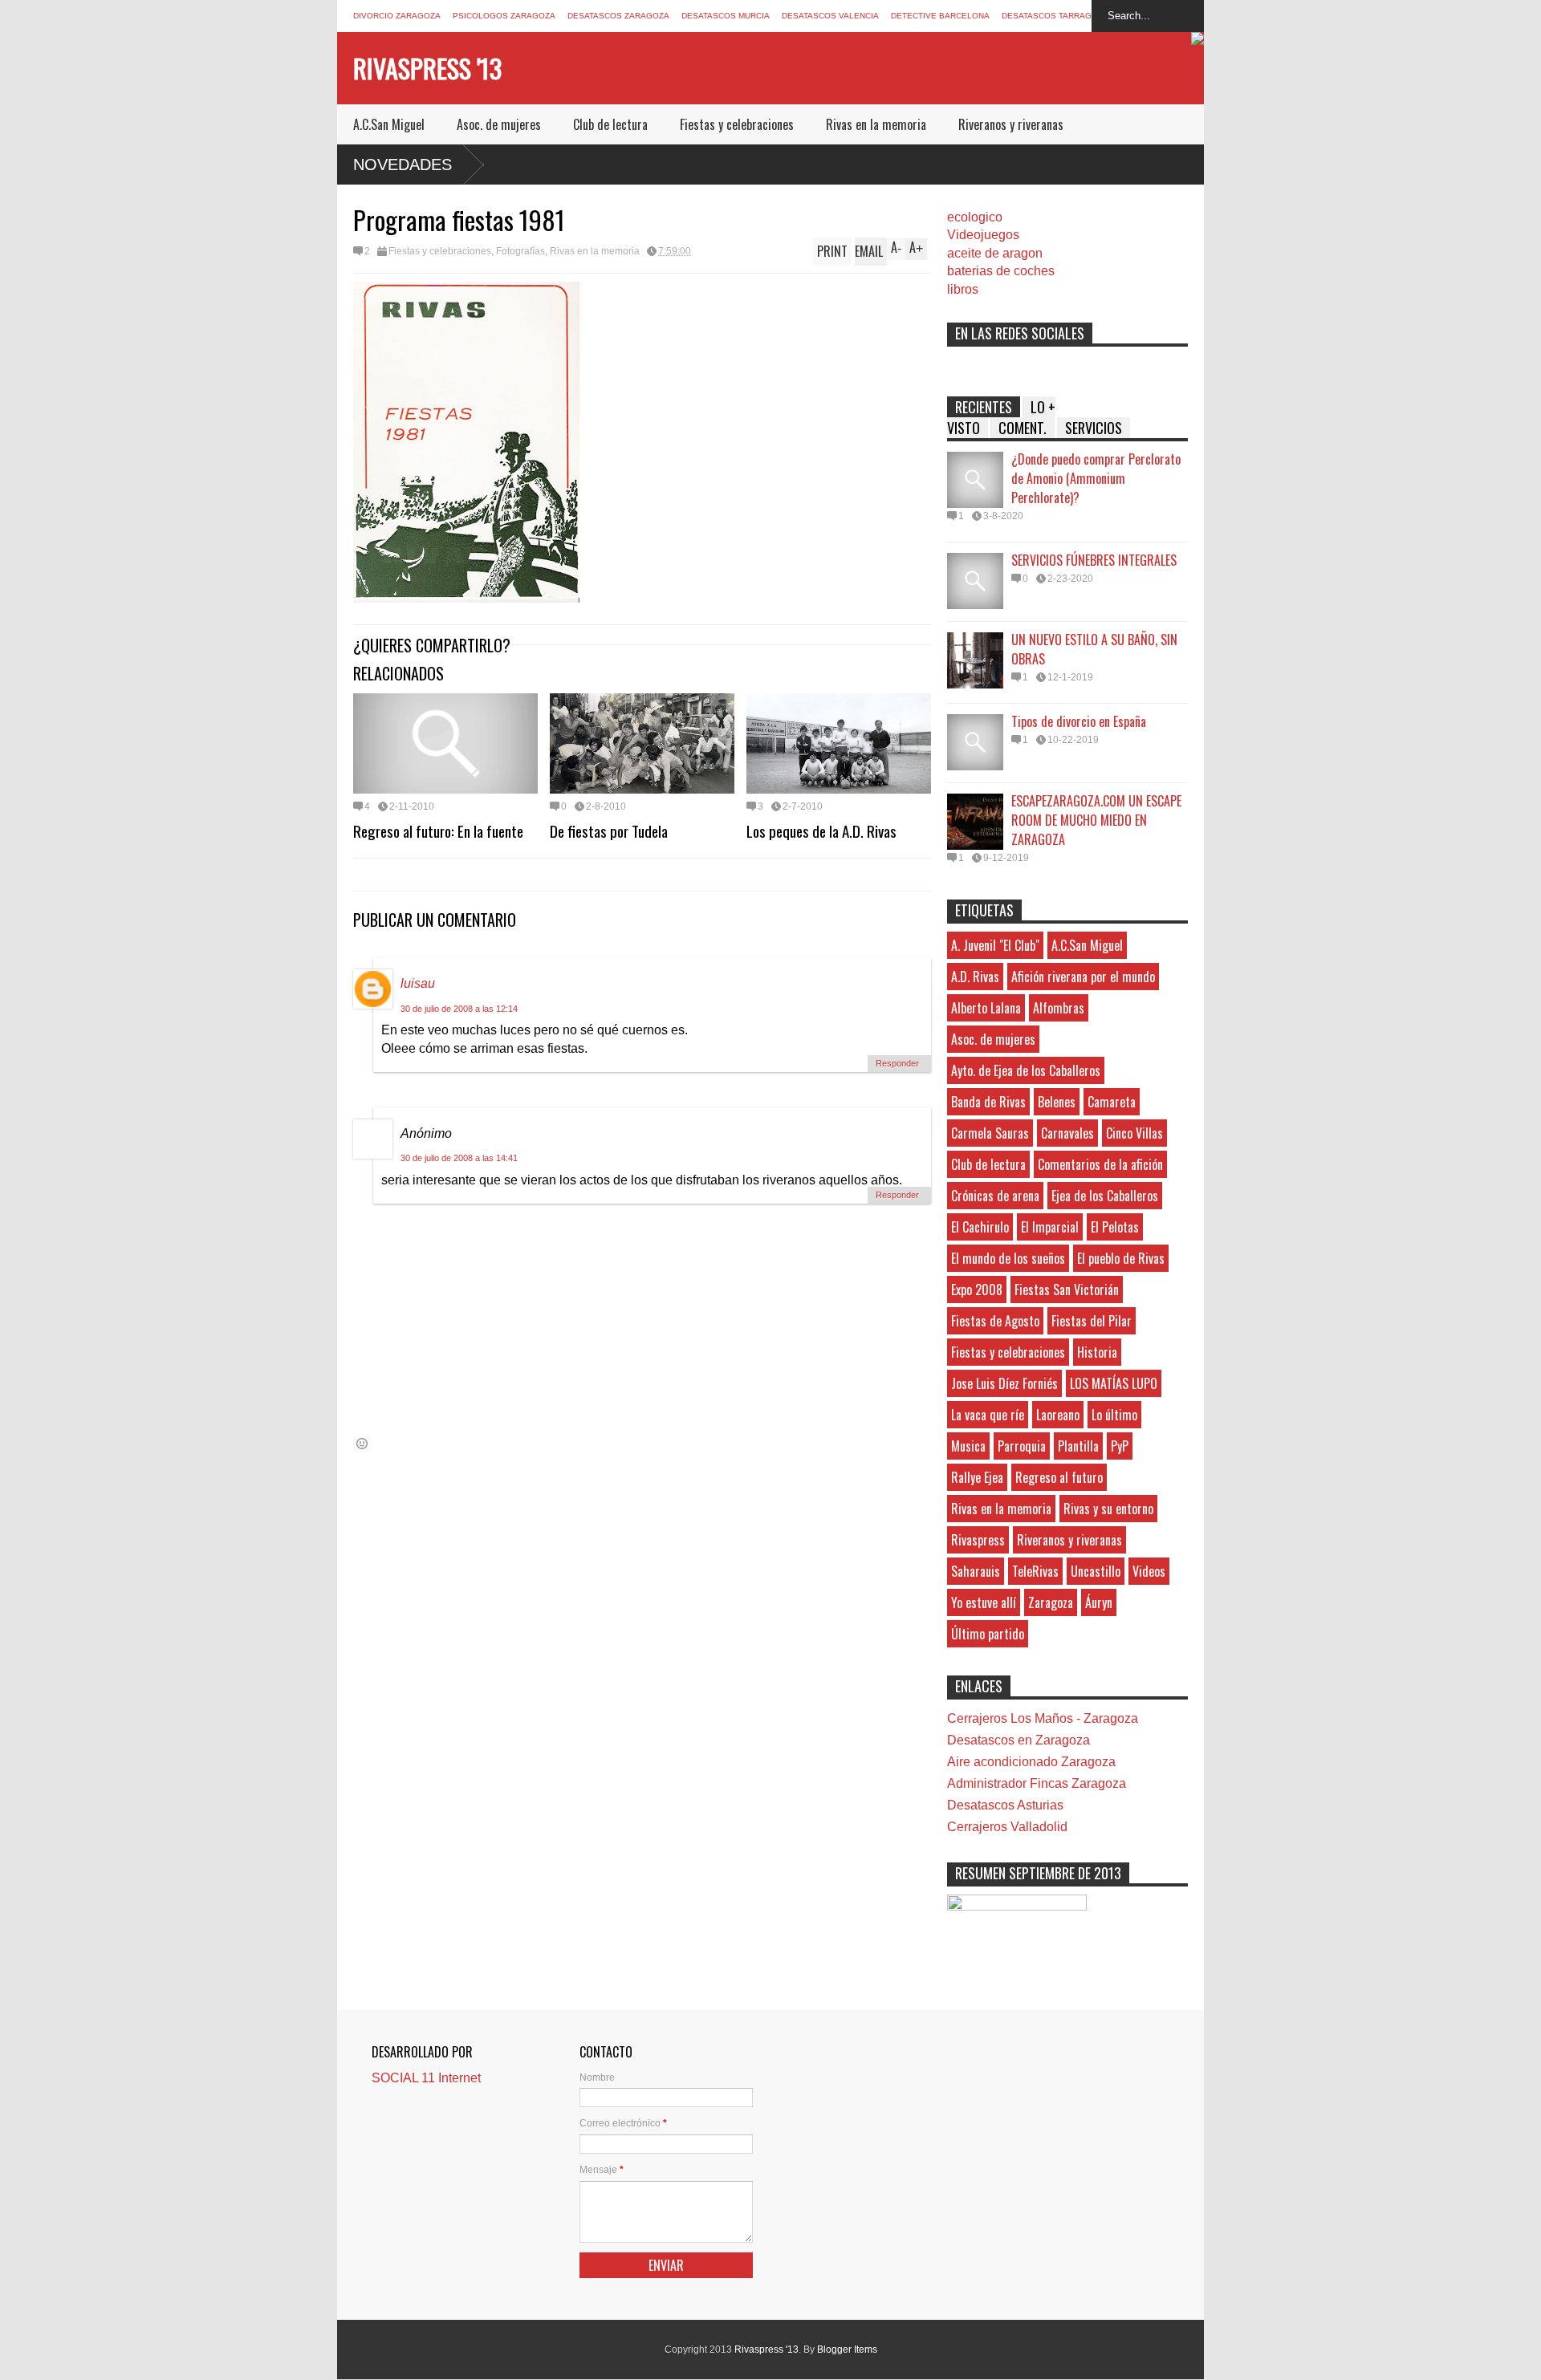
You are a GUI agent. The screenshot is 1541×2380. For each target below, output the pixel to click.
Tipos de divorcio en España (1079, 721)
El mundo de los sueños (1008, 1258)
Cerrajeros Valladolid (1007, 1827)
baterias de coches (1001, 271)
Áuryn (1099, 1602)
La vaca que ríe (988, 1415)
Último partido (988, 1634)
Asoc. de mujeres (499, 124)
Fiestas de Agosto (995, 1321)
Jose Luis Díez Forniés (1004, 1383)
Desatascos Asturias (1005, 1805)
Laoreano (1058, 1415)
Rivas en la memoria (876, 124)
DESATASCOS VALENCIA (830, 16)
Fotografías (520, 251)
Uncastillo (1096, 1571)
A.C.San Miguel (389, 124)
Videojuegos (983, 235)
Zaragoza (1051, 1602)
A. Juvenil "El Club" (995, 945)
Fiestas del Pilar (1092, 1321)
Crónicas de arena (995, 1196)
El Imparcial (1050, 1227)
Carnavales (1067, 1133)
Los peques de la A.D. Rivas (821, 831)
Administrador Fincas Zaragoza (1037, 1783)
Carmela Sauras (990, 1133)
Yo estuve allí (984, 1602)
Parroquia (1022, 1446)
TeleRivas (1035, 1571)
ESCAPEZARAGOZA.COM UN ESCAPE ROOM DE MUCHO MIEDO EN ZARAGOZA (1096, 820)
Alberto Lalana (986, 1008)
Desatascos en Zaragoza (1019, 1740)
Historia (1097, 1352)
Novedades (403, 164)
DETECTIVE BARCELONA (940, 16)
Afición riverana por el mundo (1083, 977)
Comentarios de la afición (1100, 1164)
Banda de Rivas (988, 1102)
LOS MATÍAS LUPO (1114, 1383)
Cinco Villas (1134, 1133)
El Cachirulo (980, 1227)
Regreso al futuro (1059, 1477)
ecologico (975, 217)
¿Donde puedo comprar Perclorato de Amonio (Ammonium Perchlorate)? (1096, 478)
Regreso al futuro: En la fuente (438, 831)
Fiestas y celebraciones (737, 124)
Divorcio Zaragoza (397, 16)
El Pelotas (1115, 1227)
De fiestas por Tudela (609, 831)
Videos (1149, 1571)
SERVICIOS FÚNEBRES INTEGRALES (1094, 560)
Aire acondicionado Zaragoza (1031, 1762)
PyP (1120, 1446)
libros (963, 289)
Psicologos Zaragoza (504, 16)
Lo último (1114, 1415)
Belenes (1057, 1102)
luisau (418, 983)
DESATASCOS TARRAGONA (1055, 16)
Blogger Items (847, 2350)
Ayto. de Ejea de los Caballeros (1026, 1070)
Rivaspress (978, 1540)
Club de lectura (610, 124)
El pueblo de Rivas (1121, 1258)
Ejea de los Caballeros (1105, 1196)
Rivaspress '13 (427, 68)
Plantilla (1078, 1446)
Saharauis (976, 1571)
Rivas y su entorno (1108, 1509)
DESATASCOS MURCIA (726, 16)
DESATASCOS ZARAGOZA (618, 16)
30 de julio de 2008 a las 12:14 (459, 1009)
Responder (897, 1063)
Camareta (1112, 1102)
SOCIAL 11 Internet (426, 2078)
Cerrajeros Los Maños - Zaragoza (1043, 1718)
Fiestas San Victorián (1067, 1290)
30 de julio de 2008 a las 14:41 (459, 1158)
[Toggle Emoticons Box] (362, 1443)
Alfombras (1059, 1008)
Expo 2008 (977, 1290)
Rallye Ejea (977, 1477)
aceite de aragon (995, 253)
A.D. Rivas (975, 977)
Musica (968, 1446)
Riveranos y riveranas (1011, 124)
